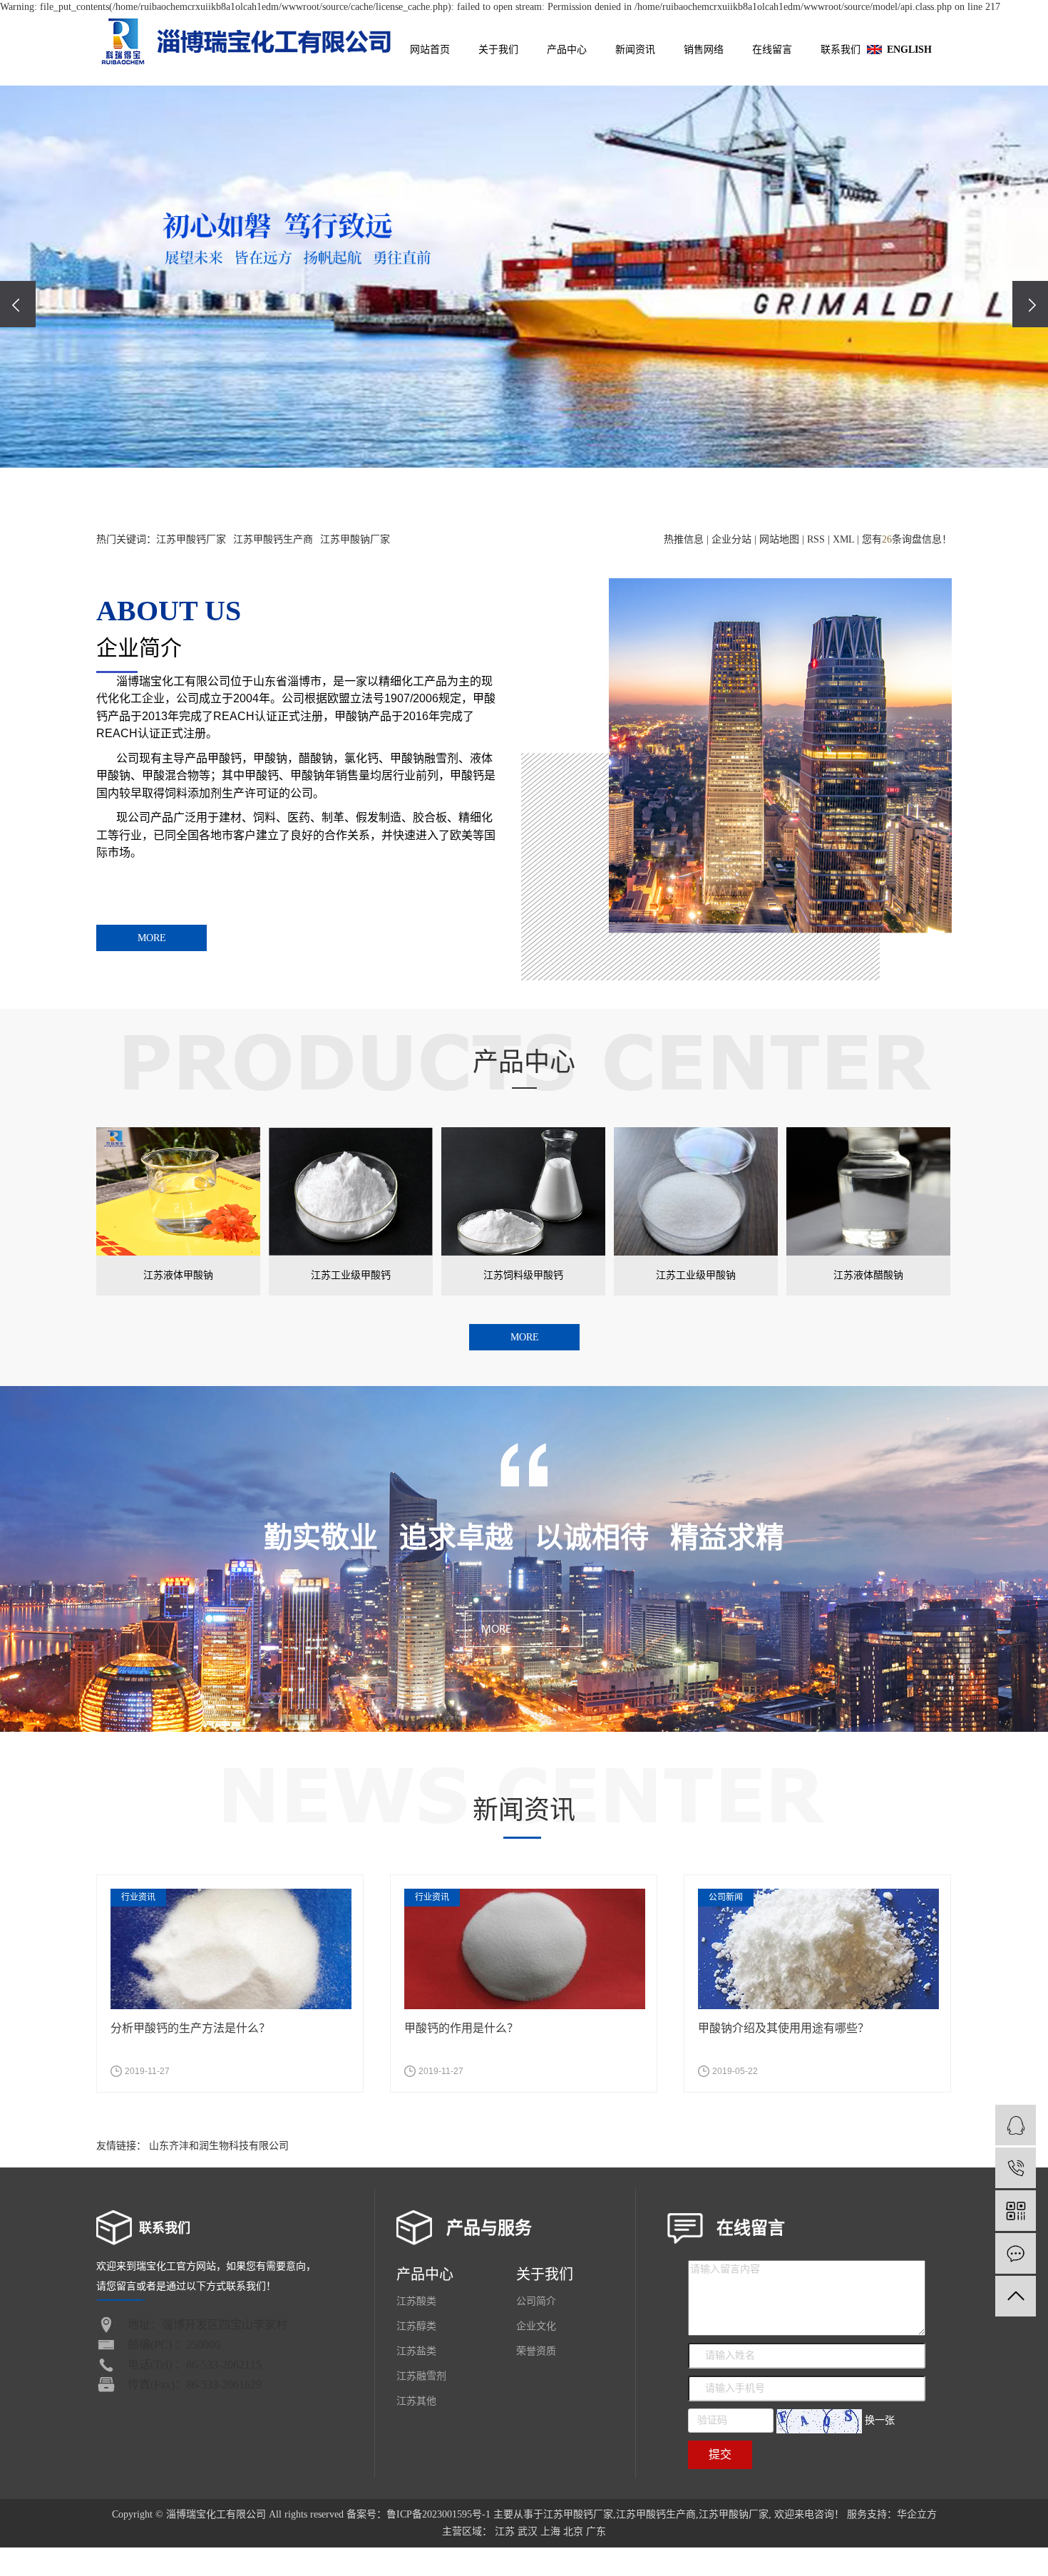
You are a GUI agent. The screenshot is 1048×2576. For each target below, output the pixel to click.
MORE (152, 938)
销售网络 (704, 50)
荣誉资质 (536, 2351)
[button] (504, 496)
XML (843, 539)
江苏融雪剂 (421, 2376)
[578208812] (1016, 2125)
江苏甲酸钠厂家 (355, 539)
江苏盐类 (416, 2351)
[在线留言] (1016, 2253)
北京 (573, 2531)
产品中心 (567, 50)
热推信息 (684, 539)
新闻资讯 (635, 50)
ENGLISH (909, 50)
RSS (816, 539)
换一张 (880, 2420)
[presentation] (18, 304)
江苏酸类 (416, 2301)
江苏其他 (416, 2401)
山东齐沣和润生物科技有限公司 (219, 2146)
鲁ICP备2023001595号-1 (438, 2514)
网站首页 (430, 50)
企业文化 (536, 2326)
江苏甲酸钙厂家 (191, 539)
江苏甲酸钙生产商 (273, 539)
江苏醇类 (416, 2326)
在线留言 (772, 50)
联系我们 (841, 50)
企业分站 (731, 539)
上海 (550, 2531)
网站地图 (779, 539)
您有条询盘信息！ (907, 539)
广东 (596, 2531)
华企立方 (917, 2514)
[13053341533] (1016, 2168)
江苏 (505, 2531)
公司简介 (536, 2301)
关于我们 (498, 50)
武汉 (528, 2531)
